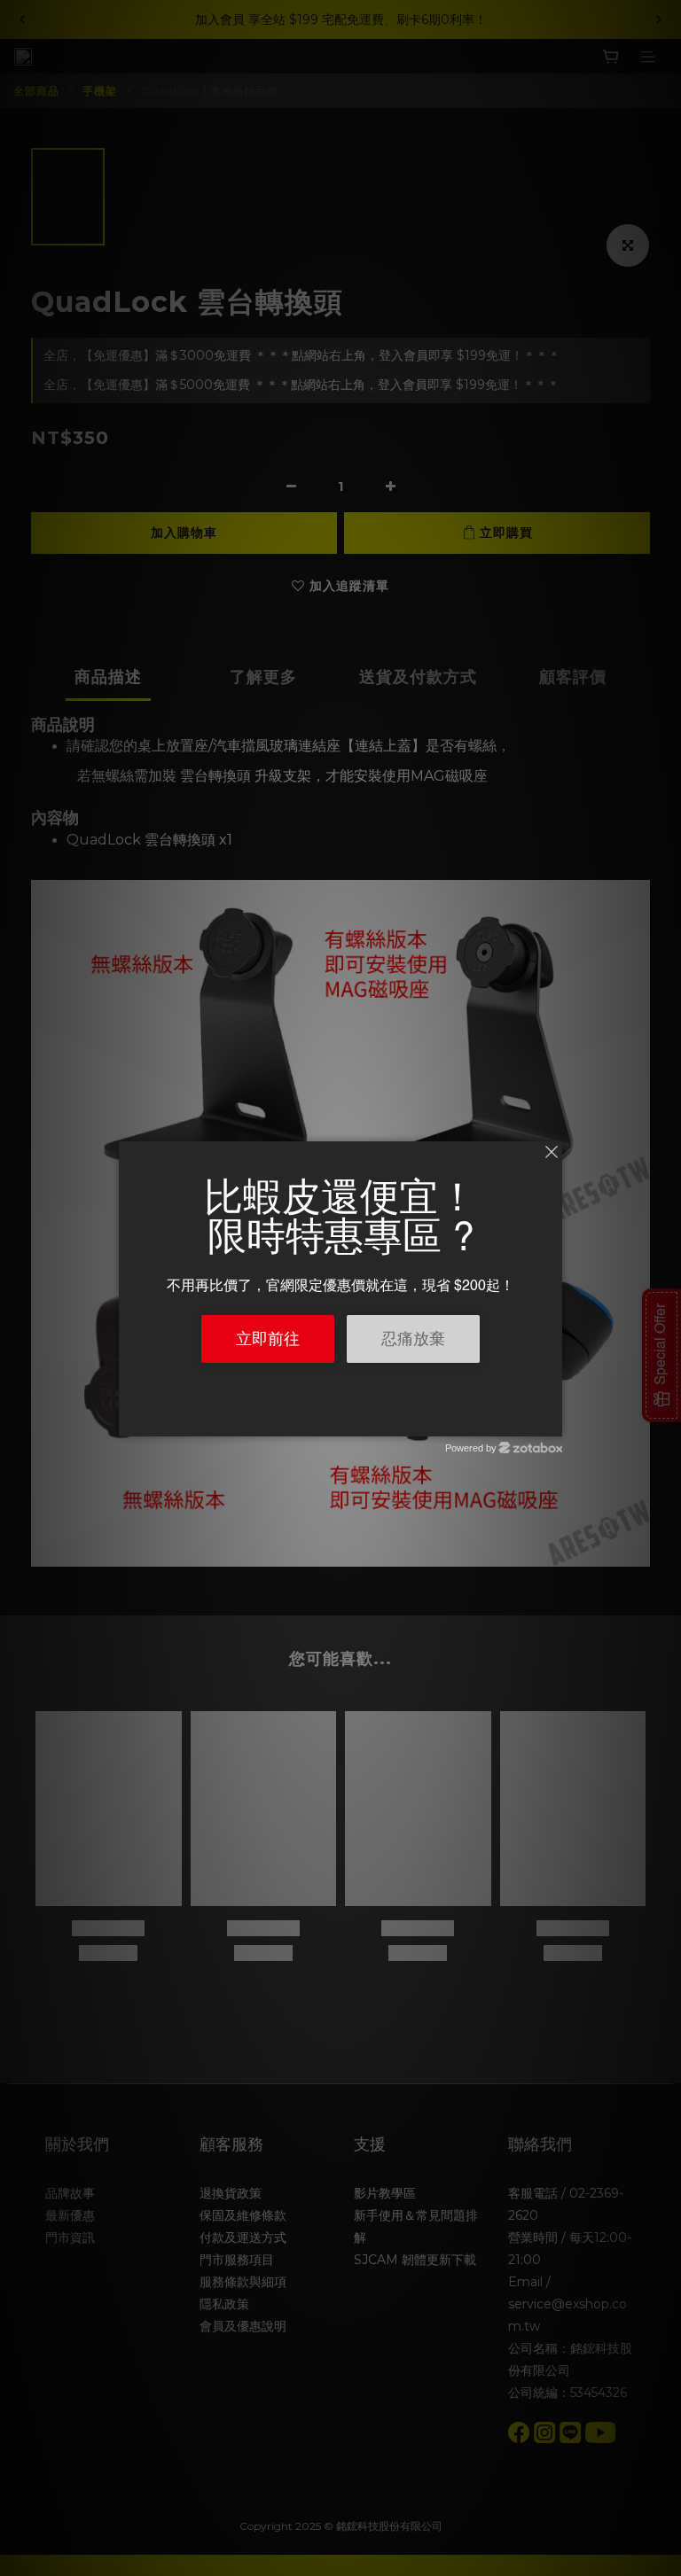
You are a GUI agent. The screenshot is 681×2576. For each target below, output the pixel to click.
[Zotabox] (551, 1420)
